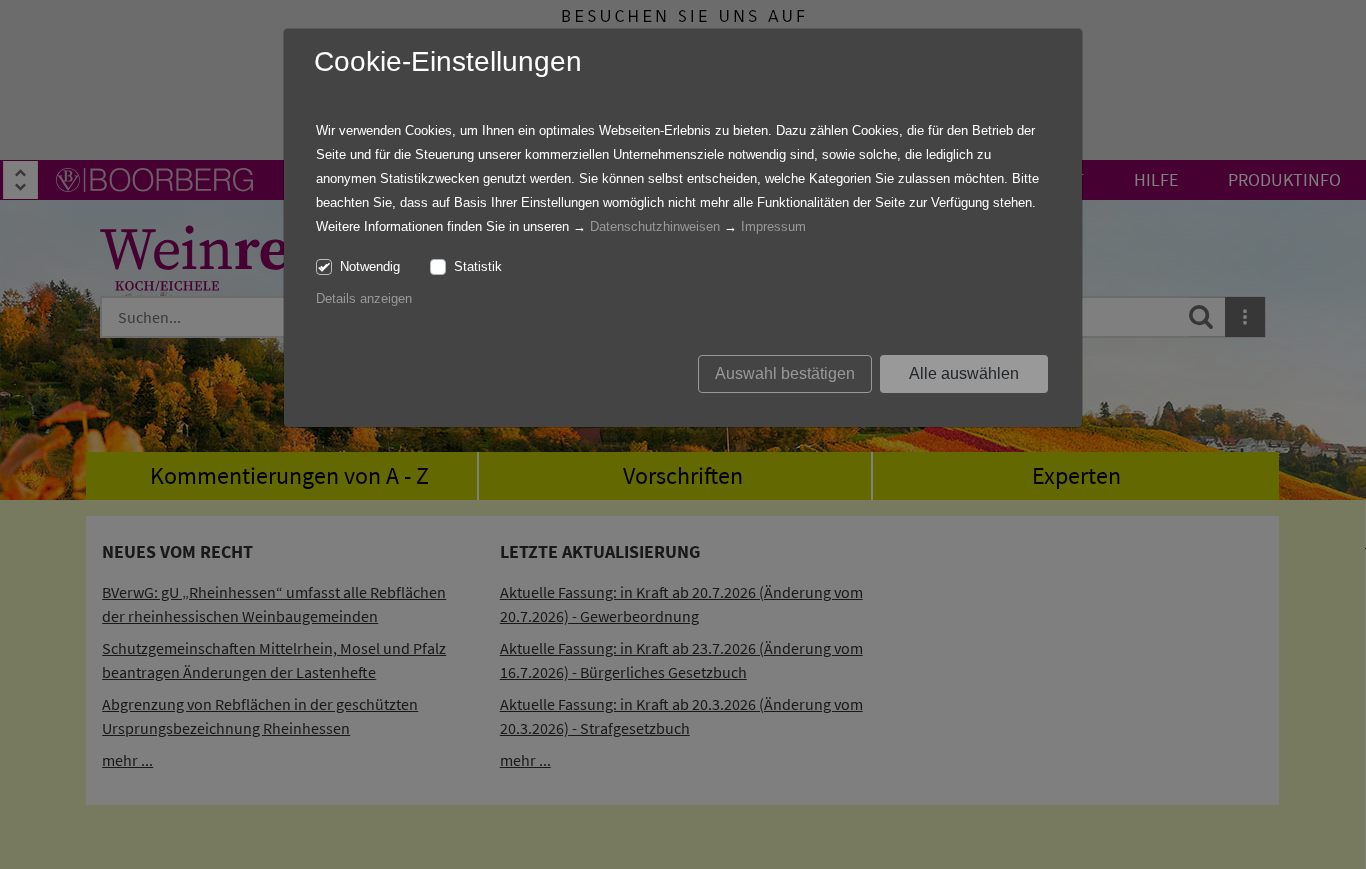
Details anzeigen (364, 298)
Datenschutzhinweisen (655, 226)
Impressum (773, 226)
